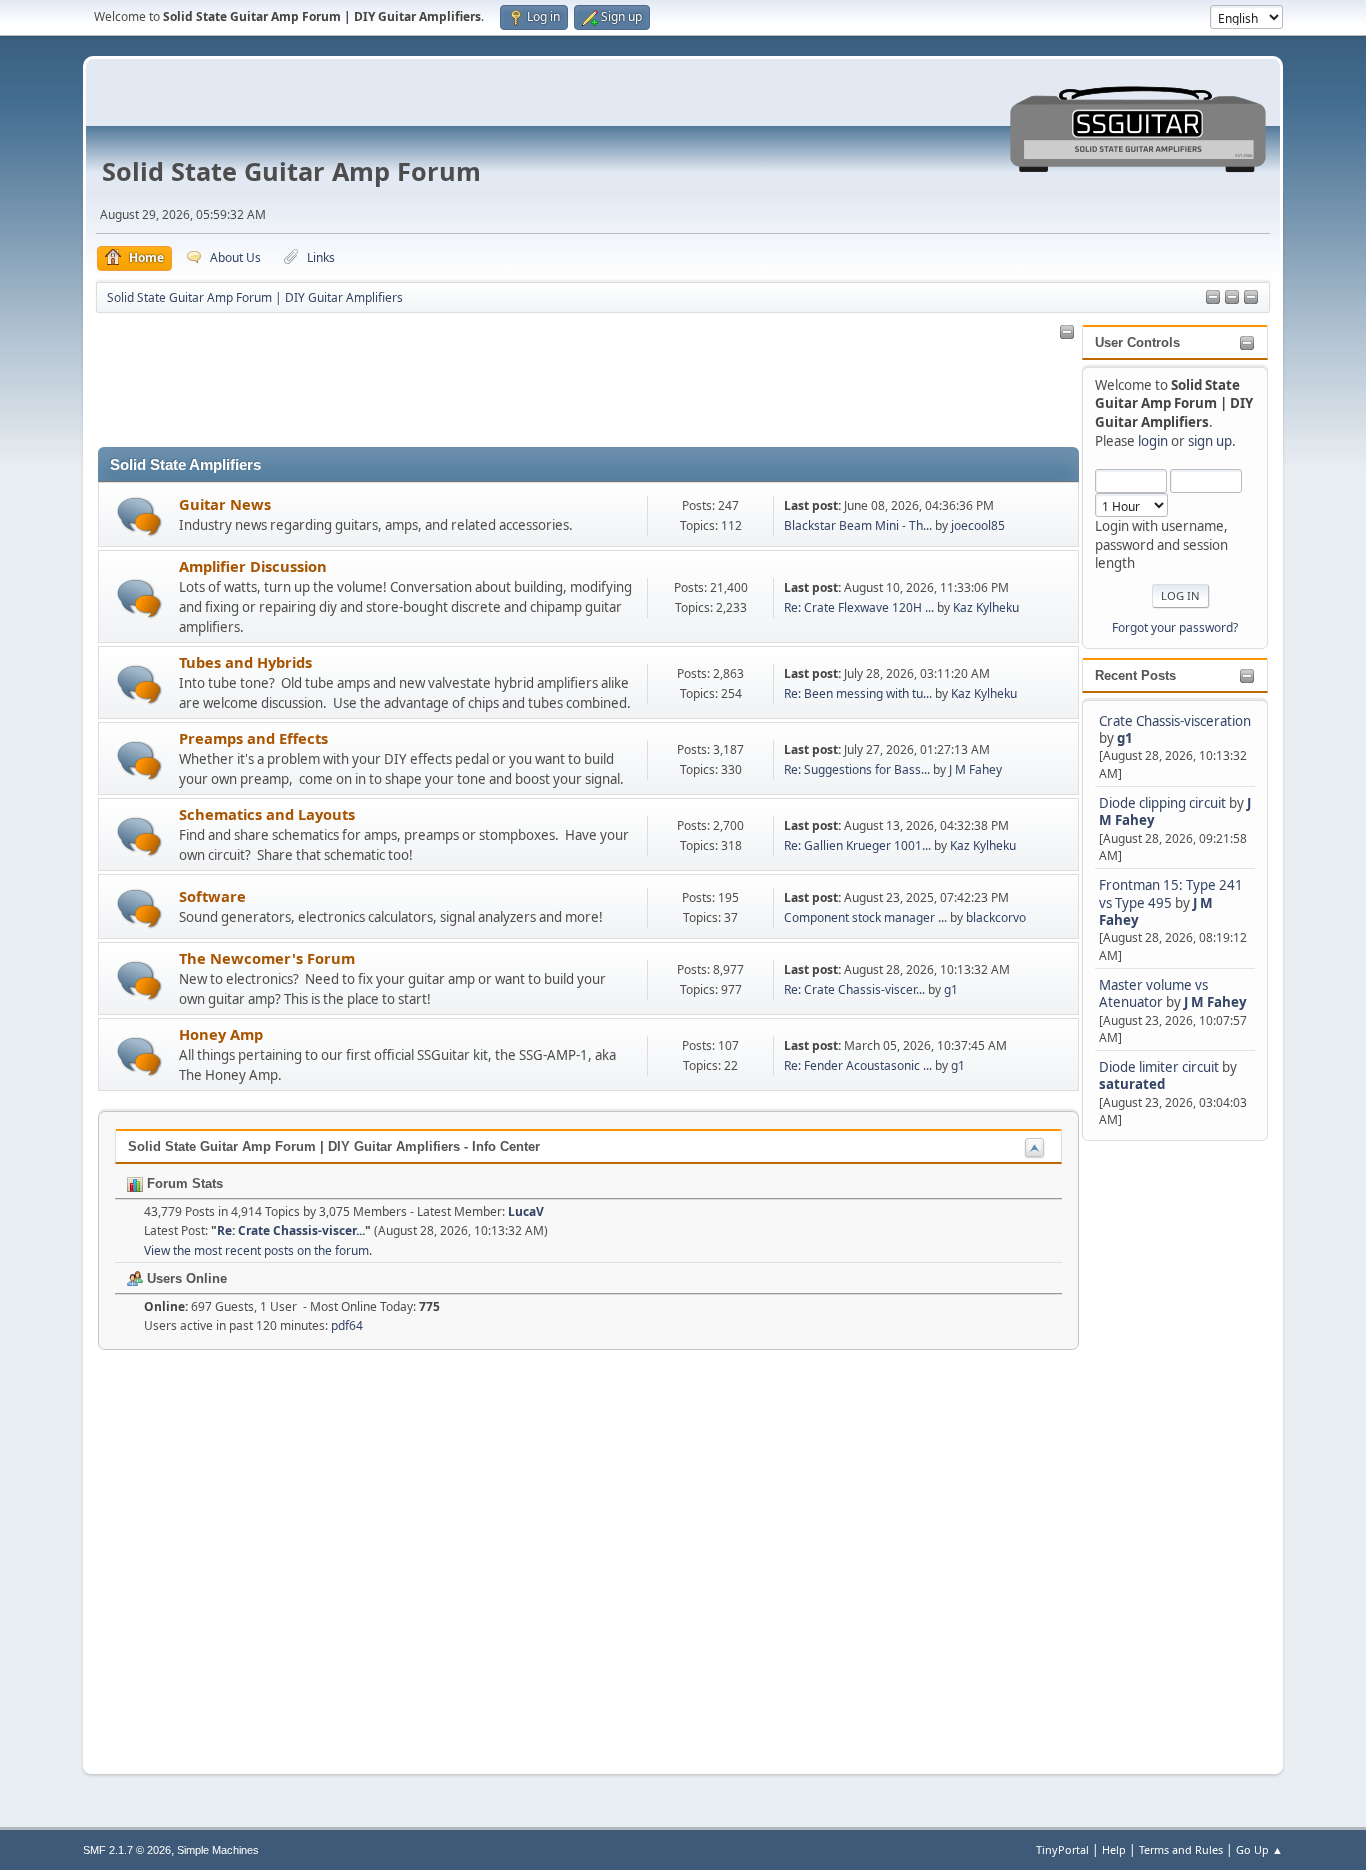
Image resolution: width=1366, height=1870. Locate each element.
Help (1114, 1849)
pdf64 (347, 1325)
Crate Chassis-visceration (1175, 721)
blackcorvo (996, 917)
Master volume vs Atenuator (1153, 993)
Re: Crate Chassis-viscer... (854, 989)
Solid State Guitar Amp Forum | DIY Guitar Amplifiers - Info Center (334, 1146)
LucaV (526, 1211)
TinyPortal (1062, 1849)
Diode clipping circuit (1162, 803)
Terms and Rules (1181, 1849)
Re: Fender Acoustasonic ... (858, 1065)
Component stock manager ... (865, 917)
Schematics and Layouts (267, 814)
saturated (1132, 1084)
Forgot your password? (1175, 627)
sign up (1210, 441)
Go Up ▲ (1259, 1849)
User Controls (1137, 342)
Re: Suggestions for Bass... (857, 769)
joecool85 (978, 525)
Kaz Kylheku (986, 607)
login (1153, 441)
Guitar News (225, 504)
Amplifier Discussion (253, 566)
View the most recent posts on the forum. (258, 1250)
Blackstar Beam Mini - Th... (858, 525)
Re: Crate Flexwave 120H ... (859, 607)
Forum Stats (183, 1183)
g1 (1125, 738)
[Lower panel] (1251, 298)
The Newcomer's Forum (267, 958)
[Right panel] (1213, 298)
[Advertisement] (1162, 1445)
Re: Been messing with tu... (858, 693)
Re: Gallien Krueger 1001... (857, 845)
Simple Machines (218, 1850)
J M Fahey (1215, 1002)
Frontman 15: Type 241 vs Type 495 (1171, 893)
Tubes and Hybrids (245, 662)
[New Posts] (139, 516)
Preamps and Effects (253, 738)
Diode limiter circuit (1159, 1067)
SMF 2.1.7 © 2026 (127, 1850)
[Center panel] (1232, 298)
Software (212, 896)
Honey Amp (221, 1034)
